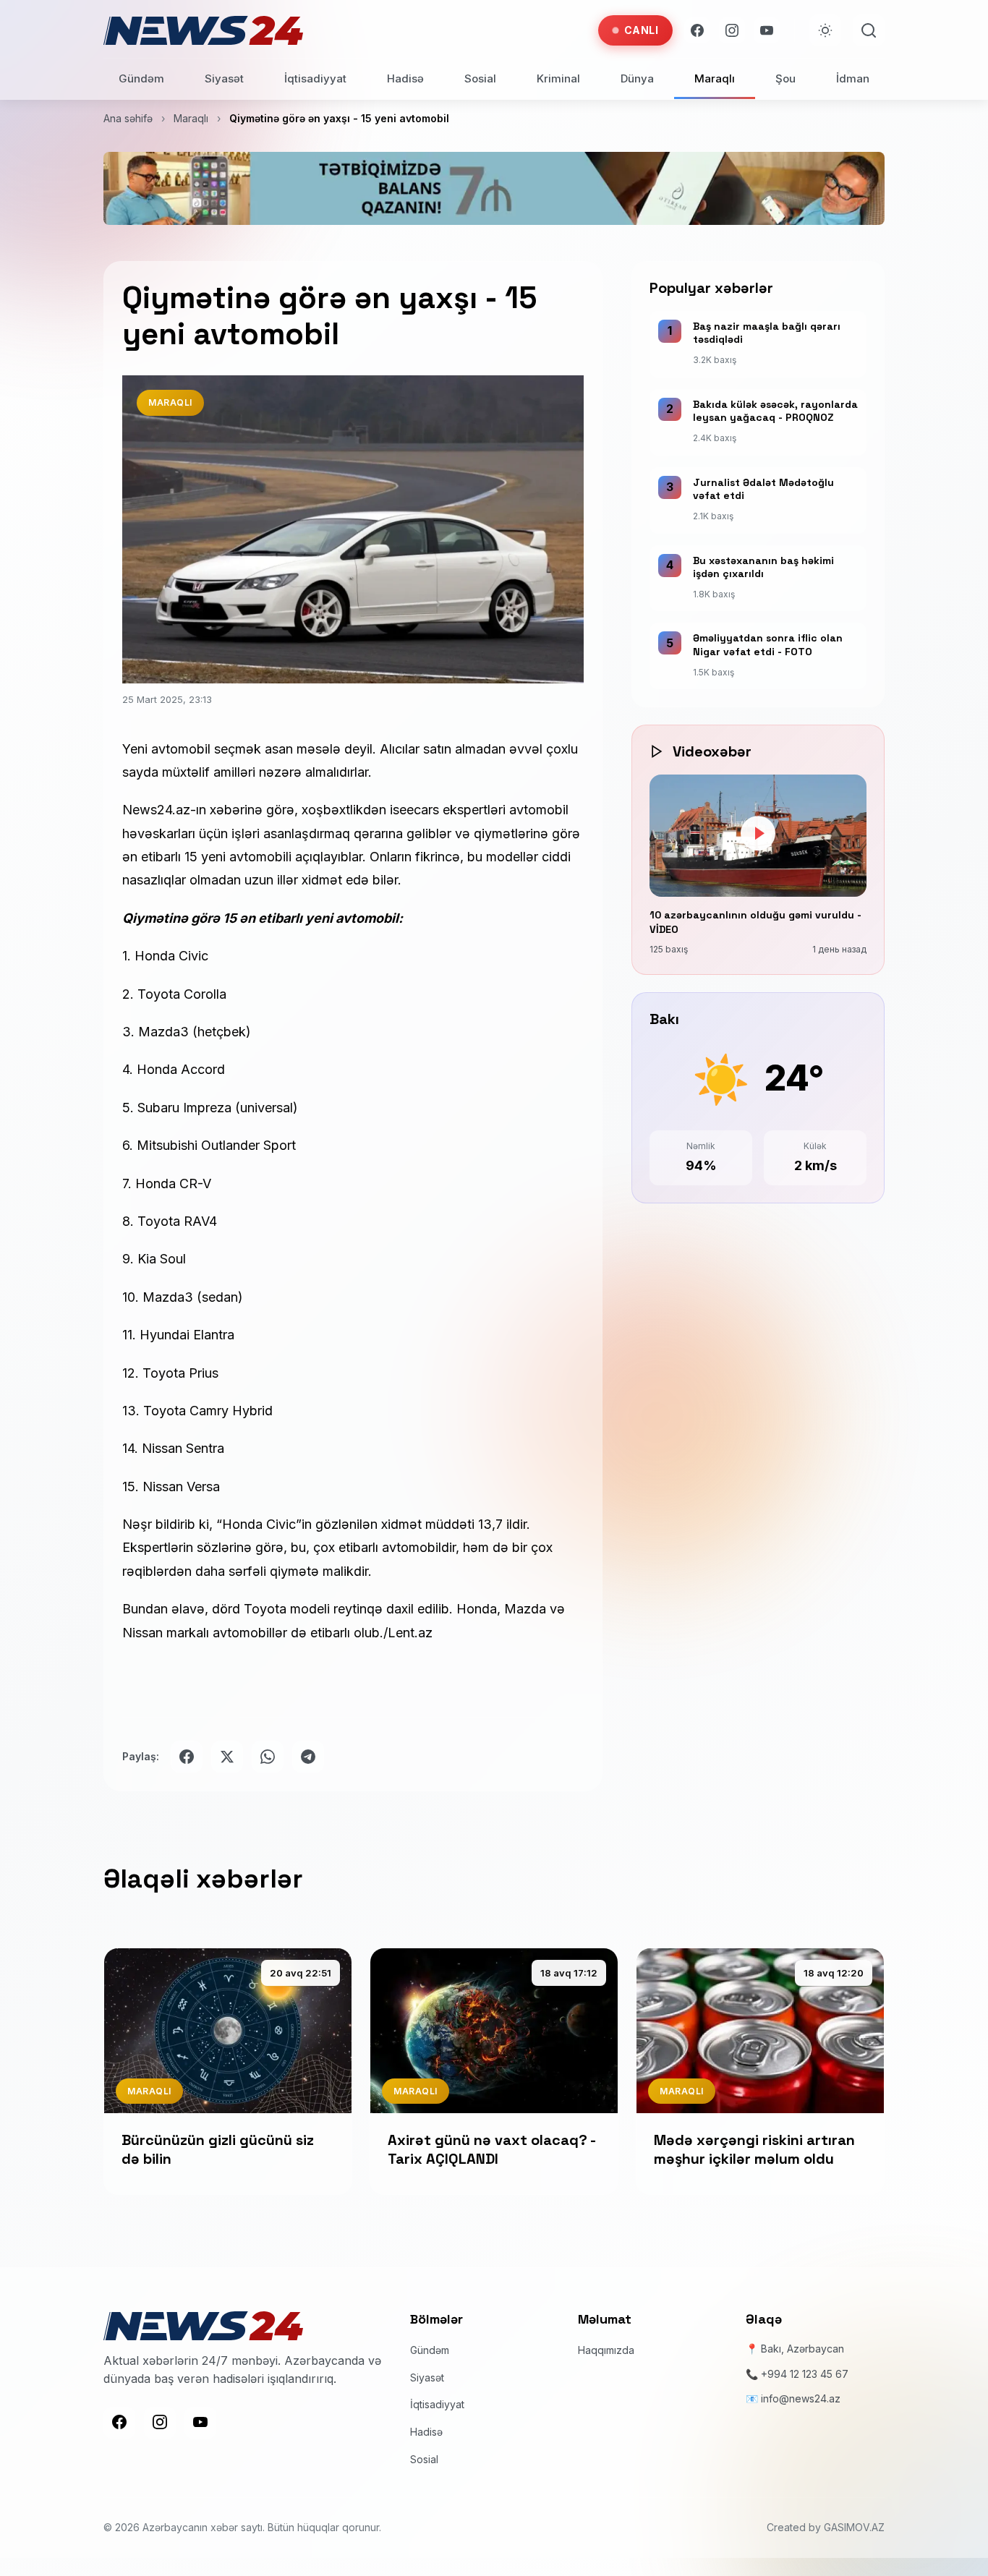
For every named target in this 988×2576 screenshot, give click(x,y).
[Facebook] (697, 30)
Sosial (480, 78)
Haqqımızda (606, 2350)
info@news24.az (801, 2398)
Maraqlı (715, 78)
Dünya (637, 78)
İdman (853, 78)
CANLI (642, 30)
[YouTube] (767, 30)
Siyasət (224, 78)
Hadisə (405, 78)
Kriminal (558, 78)
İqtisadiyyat (315, 78)
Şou (785, 78)
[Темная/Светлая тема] (825, 30)
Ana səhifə (128, 118)
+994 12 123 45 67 (805, 2374)
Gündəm (141, 78)
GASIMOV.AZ (854, 2527)
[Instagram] (732, 30)
